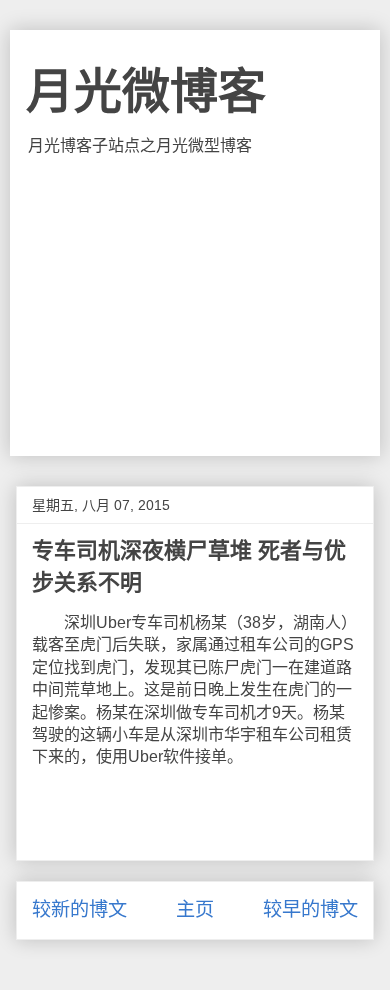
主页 (195, 909)
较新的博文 (79, 909)
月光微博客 (146, 91)
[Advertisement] (195, 306)
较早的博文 (310, 909)
